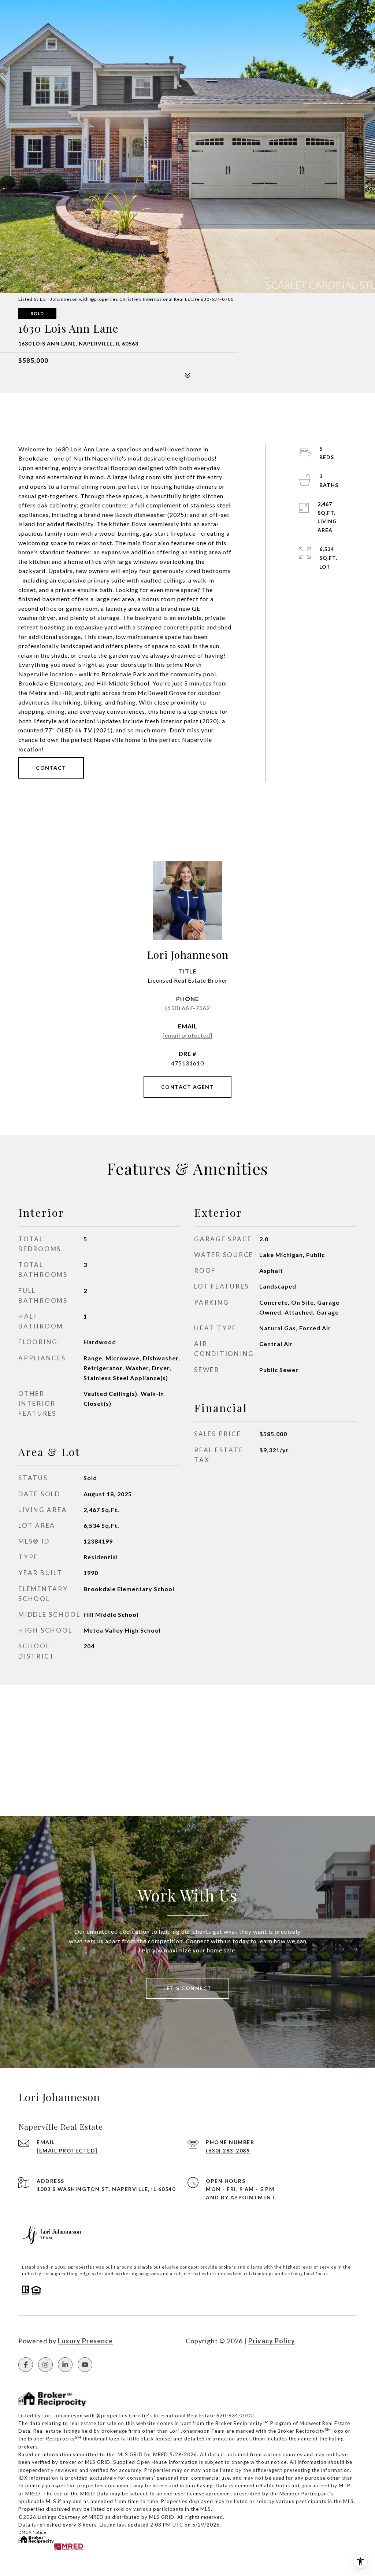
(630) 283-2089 (228, 2150)
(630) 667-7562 (188, 1008)
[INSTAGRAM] (45, 2365)
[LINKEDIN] (65, 2365)
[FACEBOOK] (26, 2365)
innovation (230, 2274)
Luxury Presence (85, 2341)
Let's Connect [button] (187, 1988)
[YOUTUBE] (85, 2365)
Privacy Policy (272, 2341)
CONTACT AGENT (188, 1087)
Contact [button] (51, 768)
